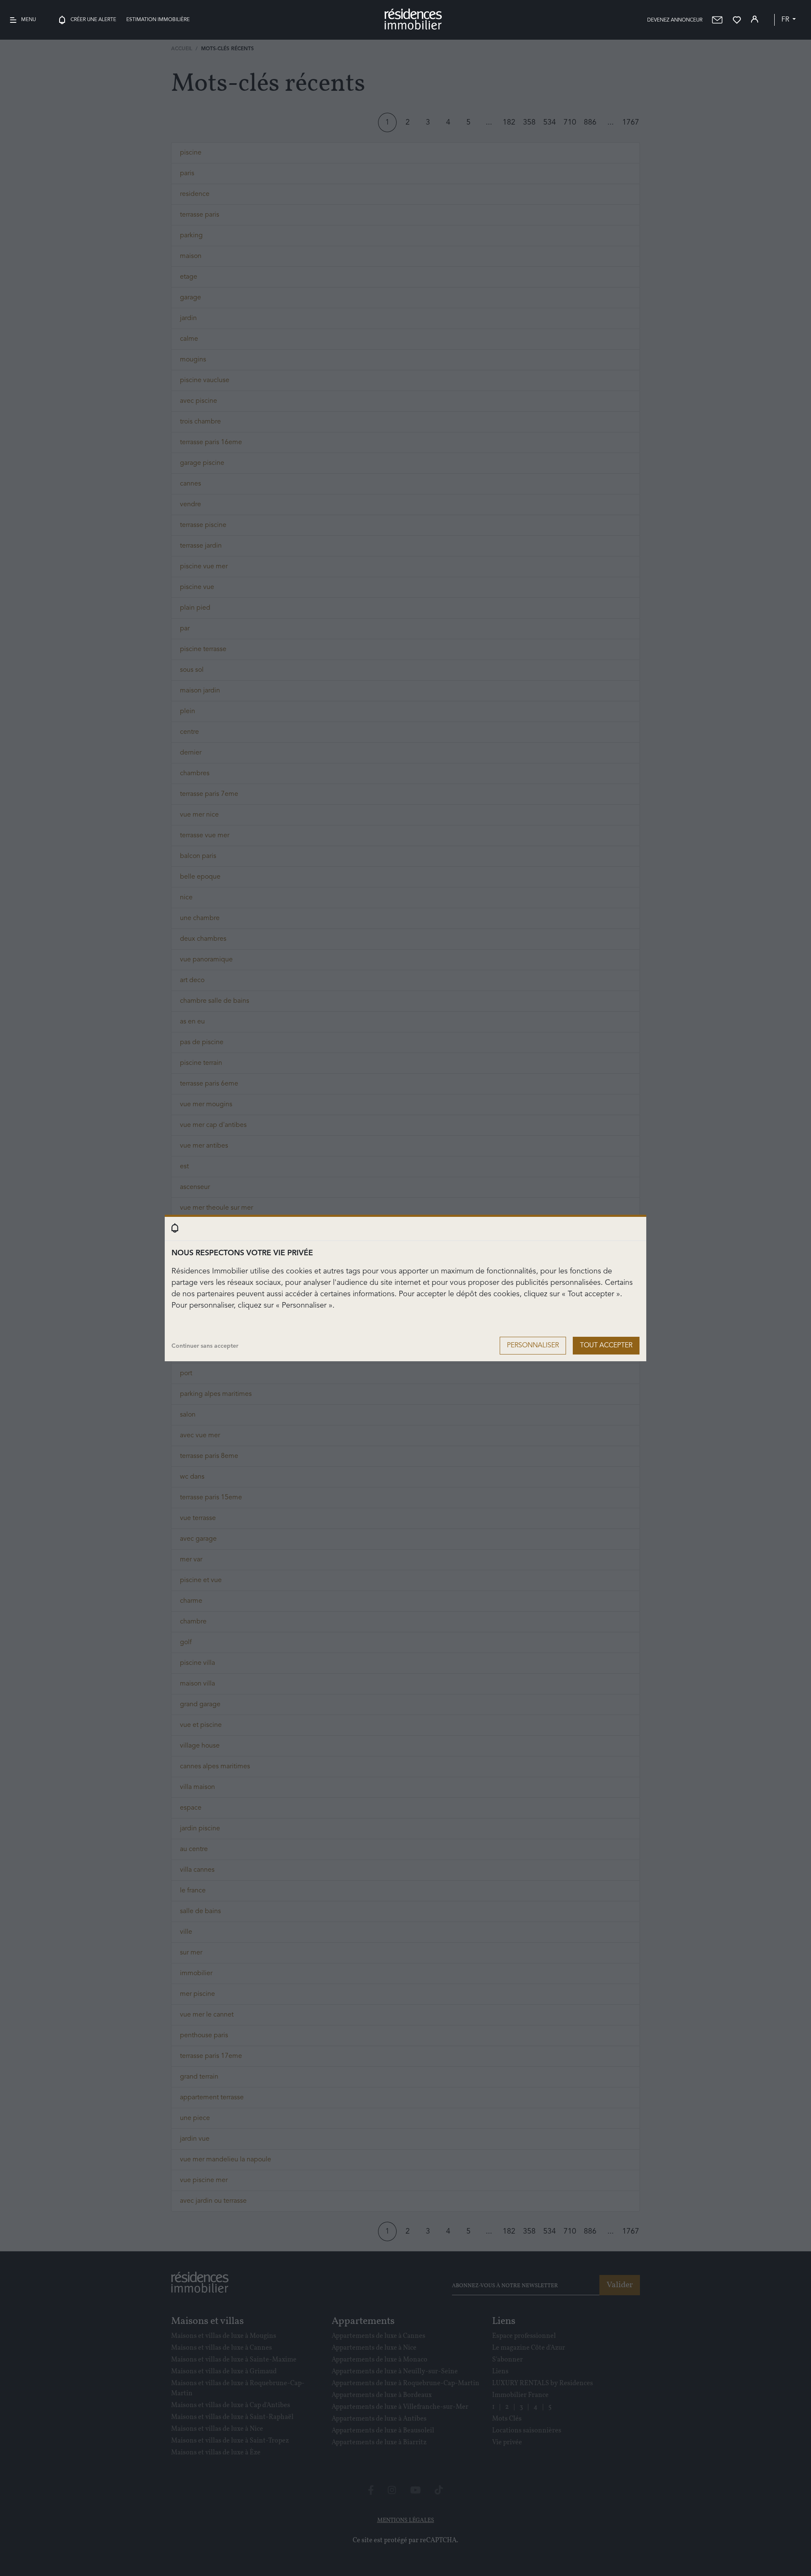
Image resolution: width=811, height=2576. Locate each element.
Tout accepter (606, 1346)
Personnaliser (533, 1346)
